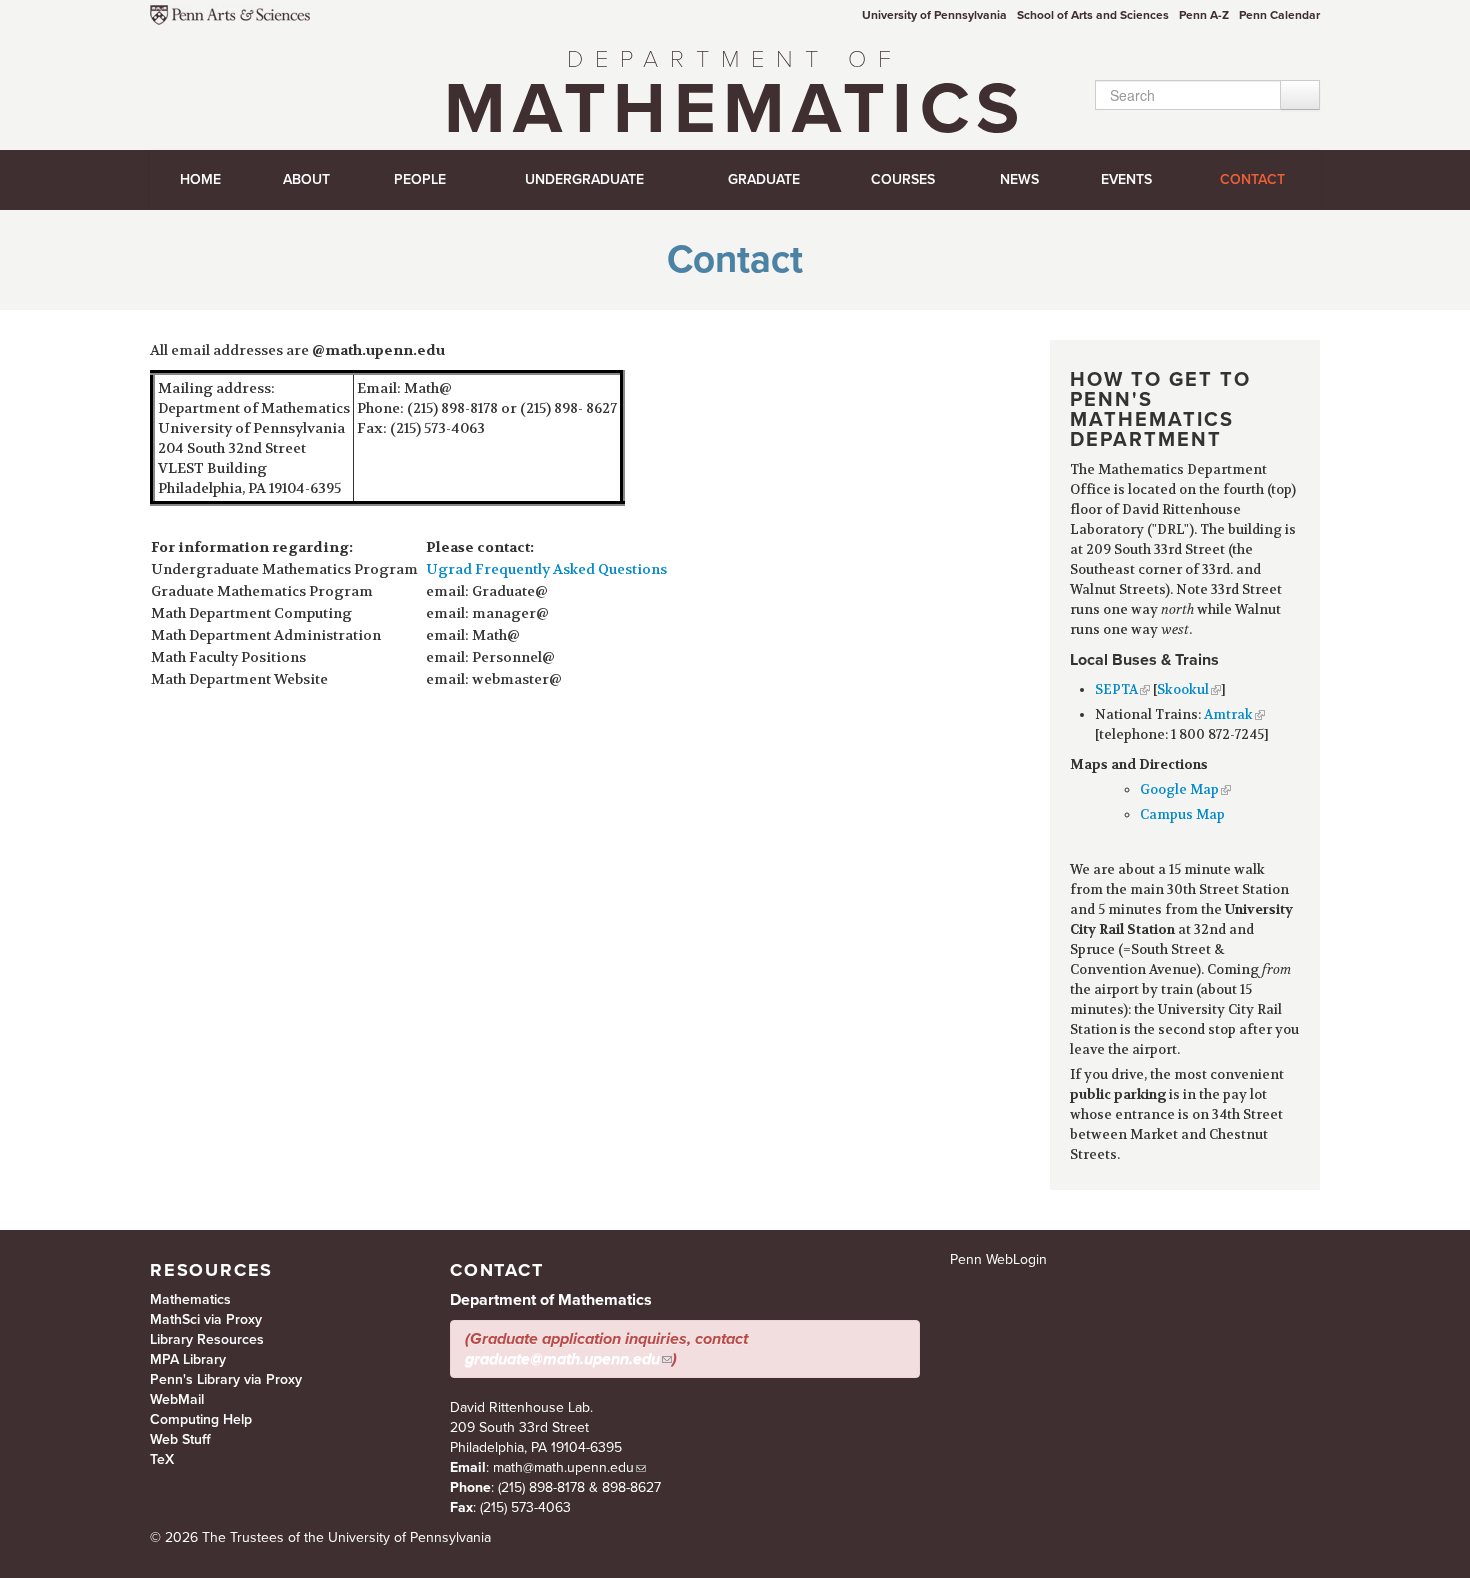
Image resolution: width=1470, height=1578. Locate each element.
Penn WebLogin (998, 1259)
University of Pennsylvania (934, 15)
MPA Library (188, 1359)
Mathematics (735, 99)
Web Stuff (180, 1439)
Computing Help (201, 1419)
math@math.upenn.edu (563, 1467)
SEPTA (1116, 689)
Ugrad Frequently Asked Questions (546, 569)
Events (1126, 179)
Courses (903, 179)
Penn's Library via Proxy (226, 1379)
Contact (1252, 179)
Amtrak (1228, 714)
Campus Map (1182, 814)
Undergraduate (584, 179)
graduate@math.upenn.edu (562, 1359)
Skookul (1183, 689)
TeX (162, 1459)
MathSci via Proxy (206, 1319)
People (420, 179)
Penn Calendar (1279, 15)
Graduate (764, 179)
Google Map (1179, 789)
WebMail (177, 1399)
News (1019, 179)
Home (200, 179)
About (306, 179)
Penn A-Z (1204, 15)
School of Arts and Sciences (1093, 15)
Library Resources (207, 1339)
